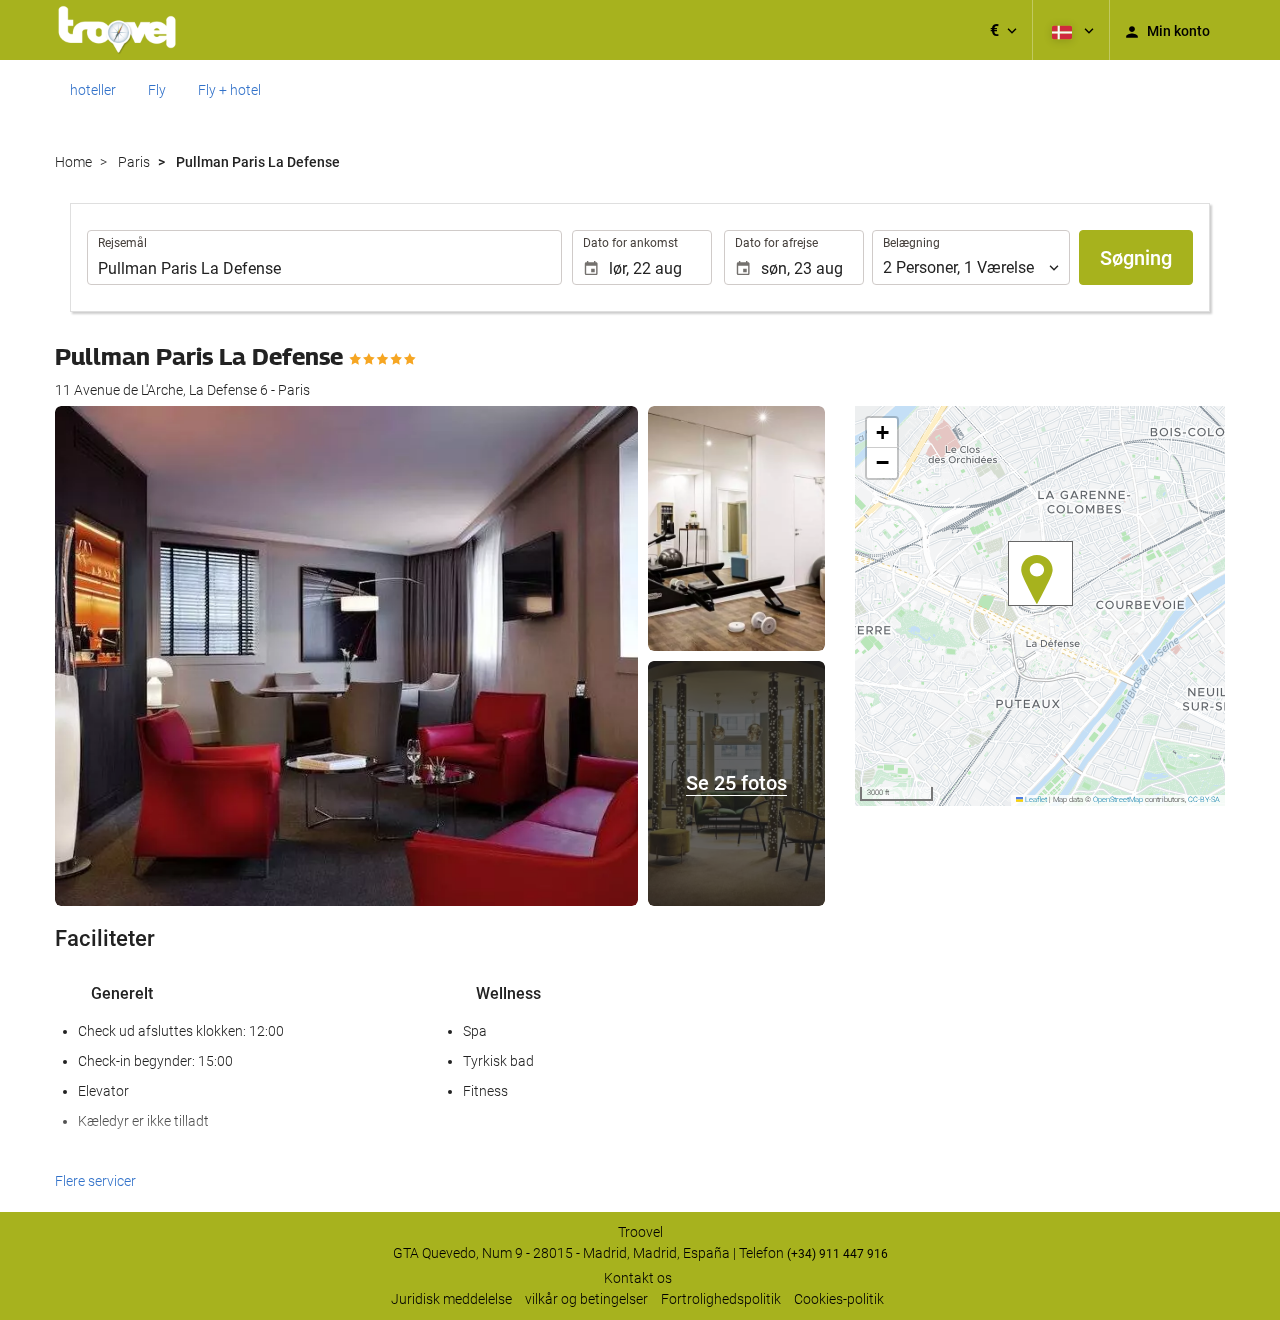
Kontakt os (638, 1278)
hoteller (93, 90)
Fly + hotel (229, 90)
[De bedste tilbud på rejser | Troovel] (117, 30)
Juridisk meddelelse (451, 1299)
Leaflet (1035, 799)
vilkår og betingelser (586, 1299)
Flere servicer (95, 1181)
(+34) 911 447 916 (837, 1254)
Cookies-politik (839, 1299)
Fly (157, 90)
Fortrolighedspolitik (721, 1299)
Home (73, 162)
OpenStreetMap (1118, 799)
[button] (1003, 30)
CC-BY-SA (1204, 799)
